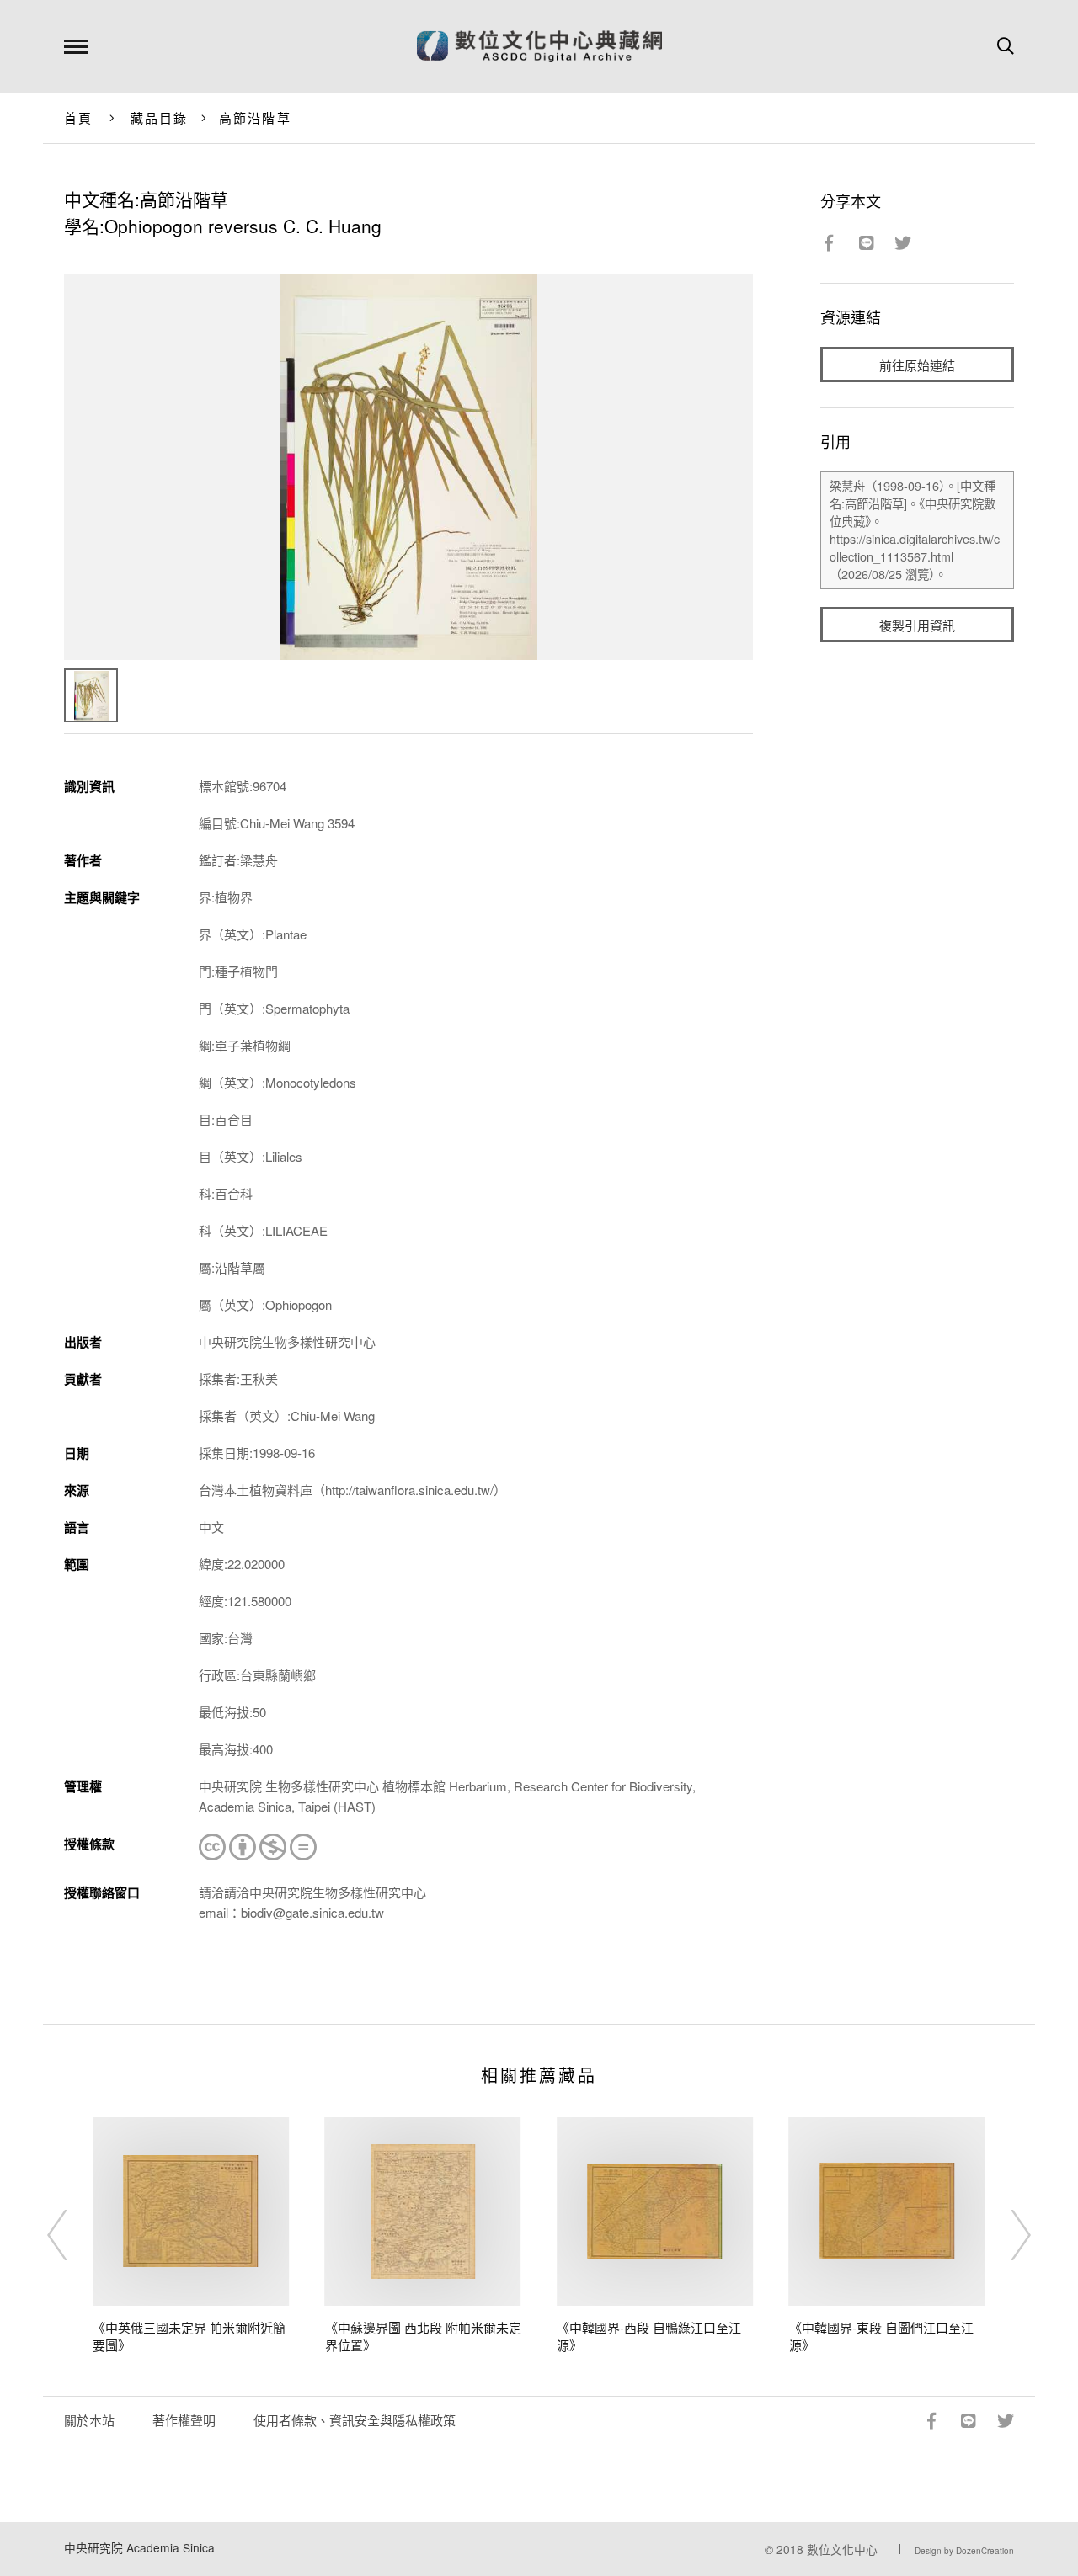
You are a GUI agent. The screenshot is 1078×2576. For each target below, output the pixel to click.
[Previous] (72, 2235)
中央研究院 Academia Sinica (139, 2547)
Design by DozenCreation (964, 2551)
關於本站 (89, 2420)
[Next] (1006, 2235)
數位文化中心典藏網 (539, 46)
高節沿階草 (255, 117)
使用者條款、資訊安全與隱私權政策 (355, 2420)
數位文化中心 (842, 2549)
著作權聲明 (184, 2420)
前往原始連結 (917, 365)
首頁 (79, 117)
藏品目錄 (160, 117)
